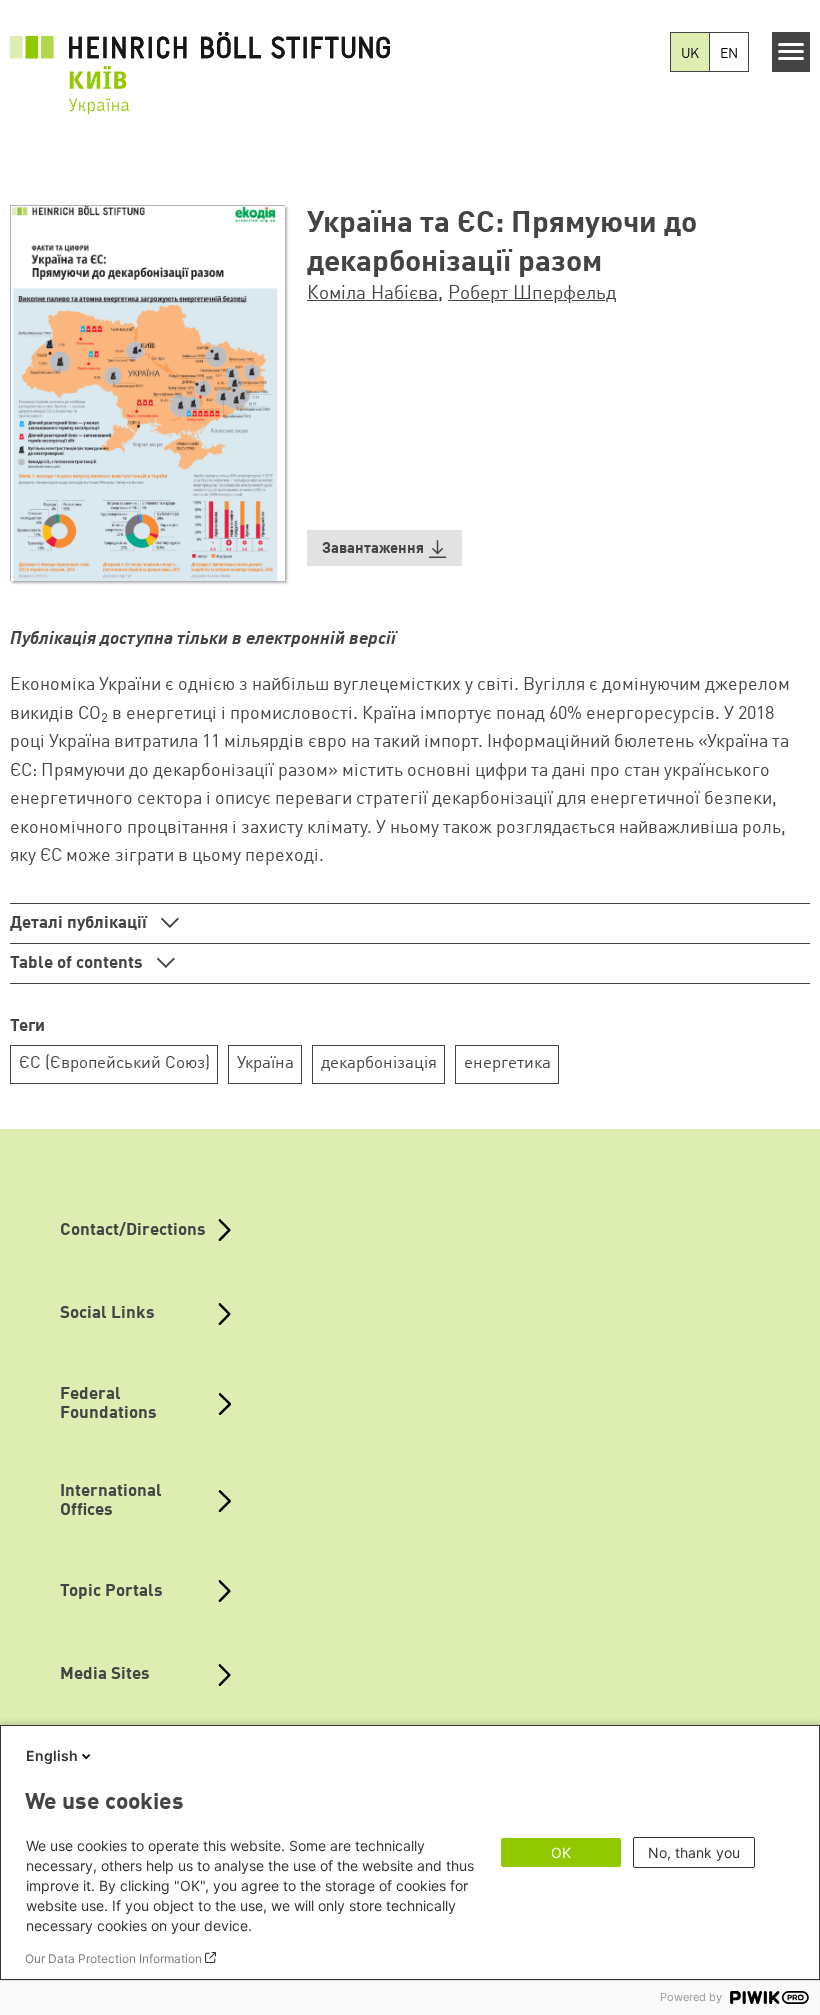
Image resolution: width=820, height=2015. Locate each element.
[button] (384, 548)
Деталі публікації (80, 923)
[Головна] (200, 61)
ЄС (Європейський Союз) (114, 1063)
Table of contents (78, 963)
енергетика (507, 1063)
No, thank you (694, 1852)
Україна (265, 1063)
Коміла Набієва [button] (372, 294)
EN (729, 54)
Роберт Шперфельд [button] (532, 294)
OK (561, 1852)
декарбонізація (379, 1063)
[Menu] (791, 52)
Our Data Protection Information (113, 1958)
